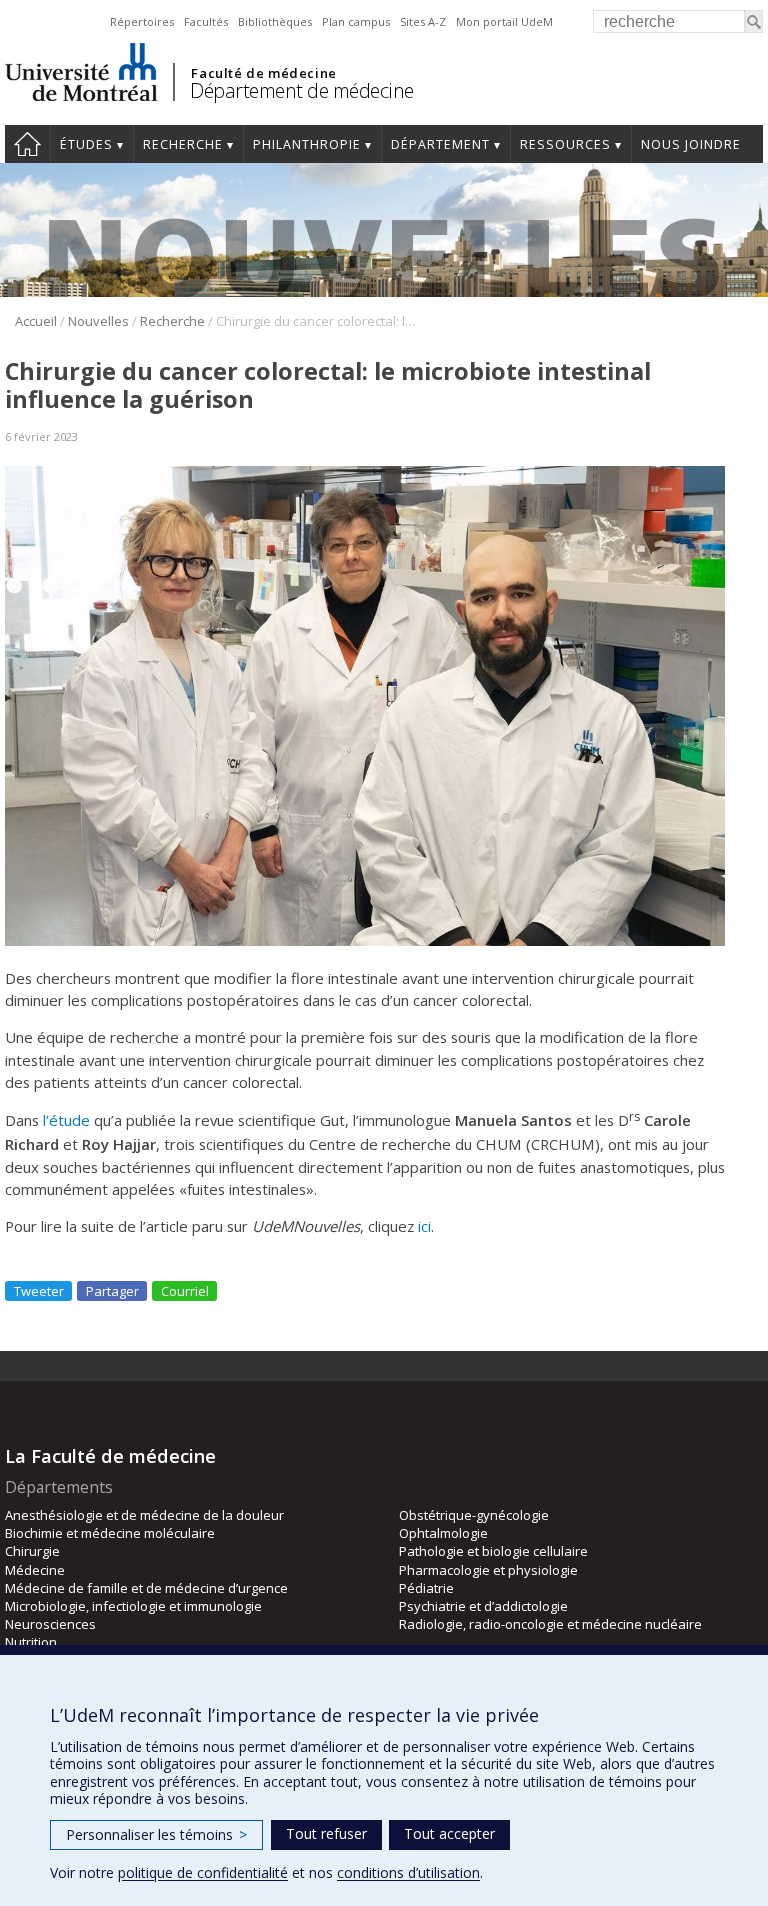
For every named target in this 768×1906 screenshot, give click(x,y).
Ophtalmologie (443, 1533)
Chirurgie (32, 1551)
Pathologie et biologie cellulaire (493, 1551)
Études (86, 144)
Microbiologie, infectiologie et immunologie (133, 1606)
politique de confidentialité (203, 1872)
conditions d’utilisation (408, 1872)
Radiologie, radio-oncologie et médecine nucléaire (550, 1624)
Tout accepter (449, 1833)
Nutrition (31, 1642)
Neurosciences (50, 1624)
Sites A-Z (423, 21)
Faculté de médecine (263, 73)
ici (424, 1226)
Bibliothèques (275, 21)
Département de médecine (302, 90)
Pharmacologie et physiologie (488, 1570)
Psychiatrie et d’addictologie (483, 1606)
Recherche (183, 144)
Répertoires (142, 21)
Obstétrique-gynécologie (474, 1515)
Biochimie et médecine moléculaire (110, 1533)
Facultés (206, 21)
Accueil (27, 144)
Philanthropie (307, 144)
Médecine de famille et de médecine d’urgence (146, 1588)
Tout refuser (326, 1833)
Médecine (35, 1570)
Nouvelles (98, 321)
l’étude (66, 1120)
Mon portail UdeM (504, 21)
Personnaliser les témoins (156, 1834)
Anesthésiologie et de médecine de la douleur (144, 1515)
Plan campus (356, 21)
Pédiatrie (426, 1588)
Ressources (565, 144)
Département (440, 144)
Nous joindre (691, 144)
